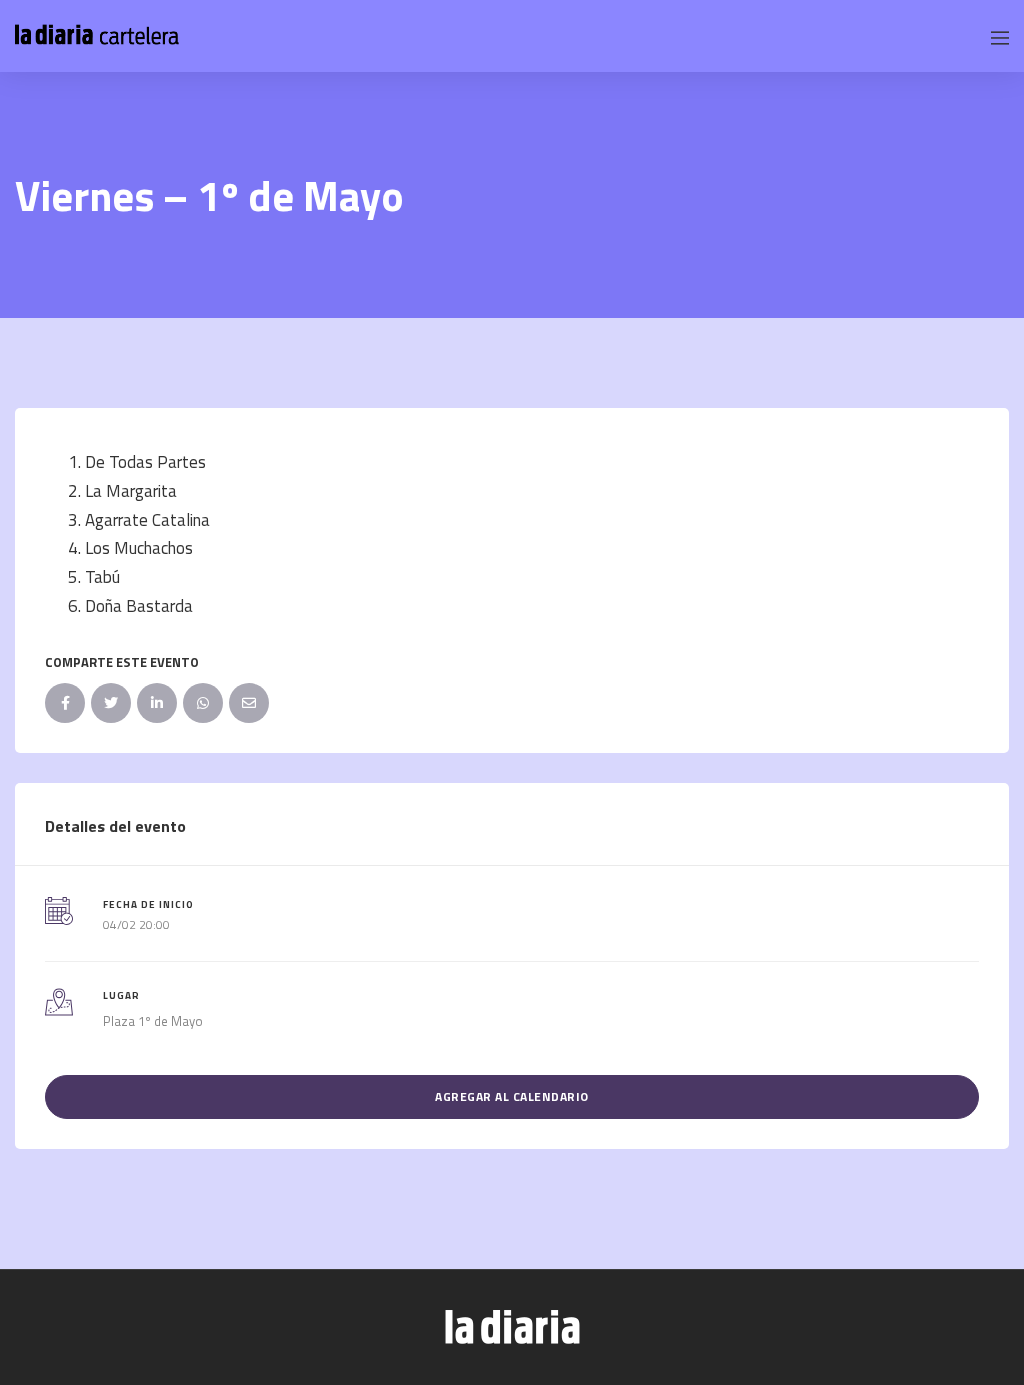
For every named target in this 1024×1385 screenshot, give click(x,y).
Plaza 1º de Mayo (153, 1021)
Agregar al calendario (512, 1096)
